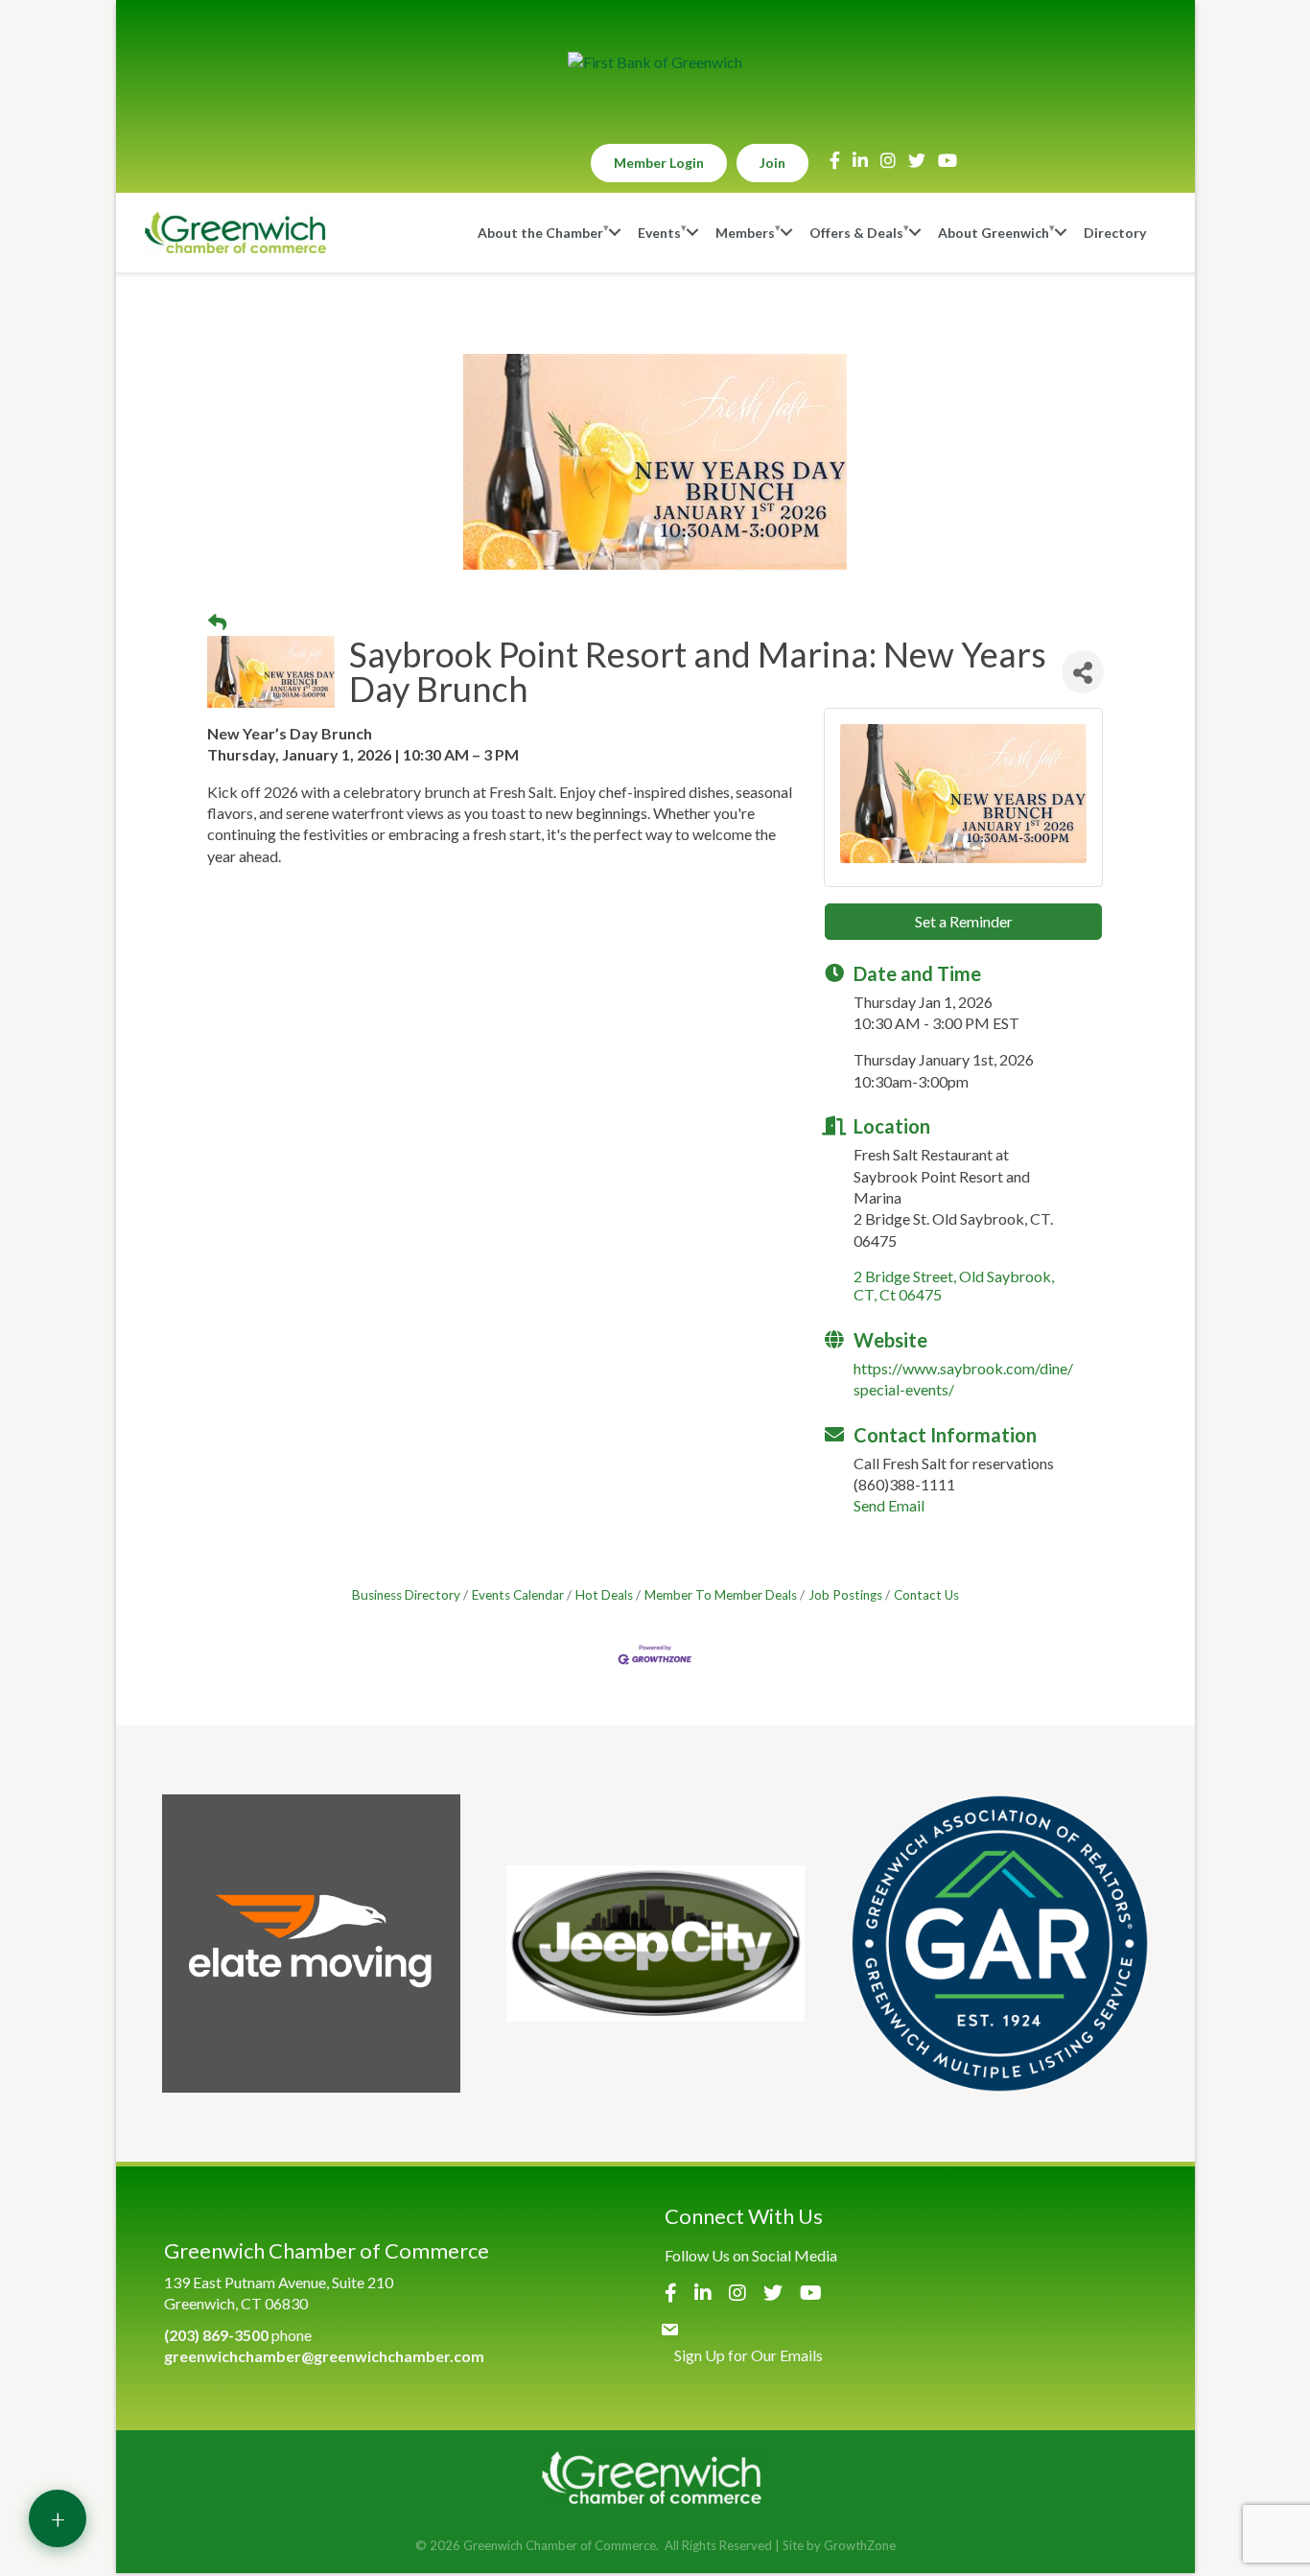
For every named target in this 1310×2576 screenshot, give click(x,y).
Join (772, 163)
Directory (1115, 233)
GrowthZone (860, 2545)
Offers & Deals (856, 233)
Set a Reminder (964, 921)
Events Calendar (518, 1595)
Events (659, 233)
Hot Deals (604, 1595)
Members (745, 233)
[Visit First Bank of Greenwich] (655, 62)
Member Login (659, 163)
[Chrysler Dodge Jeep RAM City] (655, 1944)
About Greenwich (994, 233)
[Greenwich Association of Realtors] (1000, 1944)
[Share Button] (1083, 672)
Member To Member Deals (721, 1595)
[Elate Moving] (311, 1944)
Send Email (889, 1505)
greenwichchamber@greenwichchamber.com (324, 2356)
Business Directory (406, 1595)
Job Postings (845, 1595)
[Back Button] (217, 623)
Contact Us (926, 1595)
